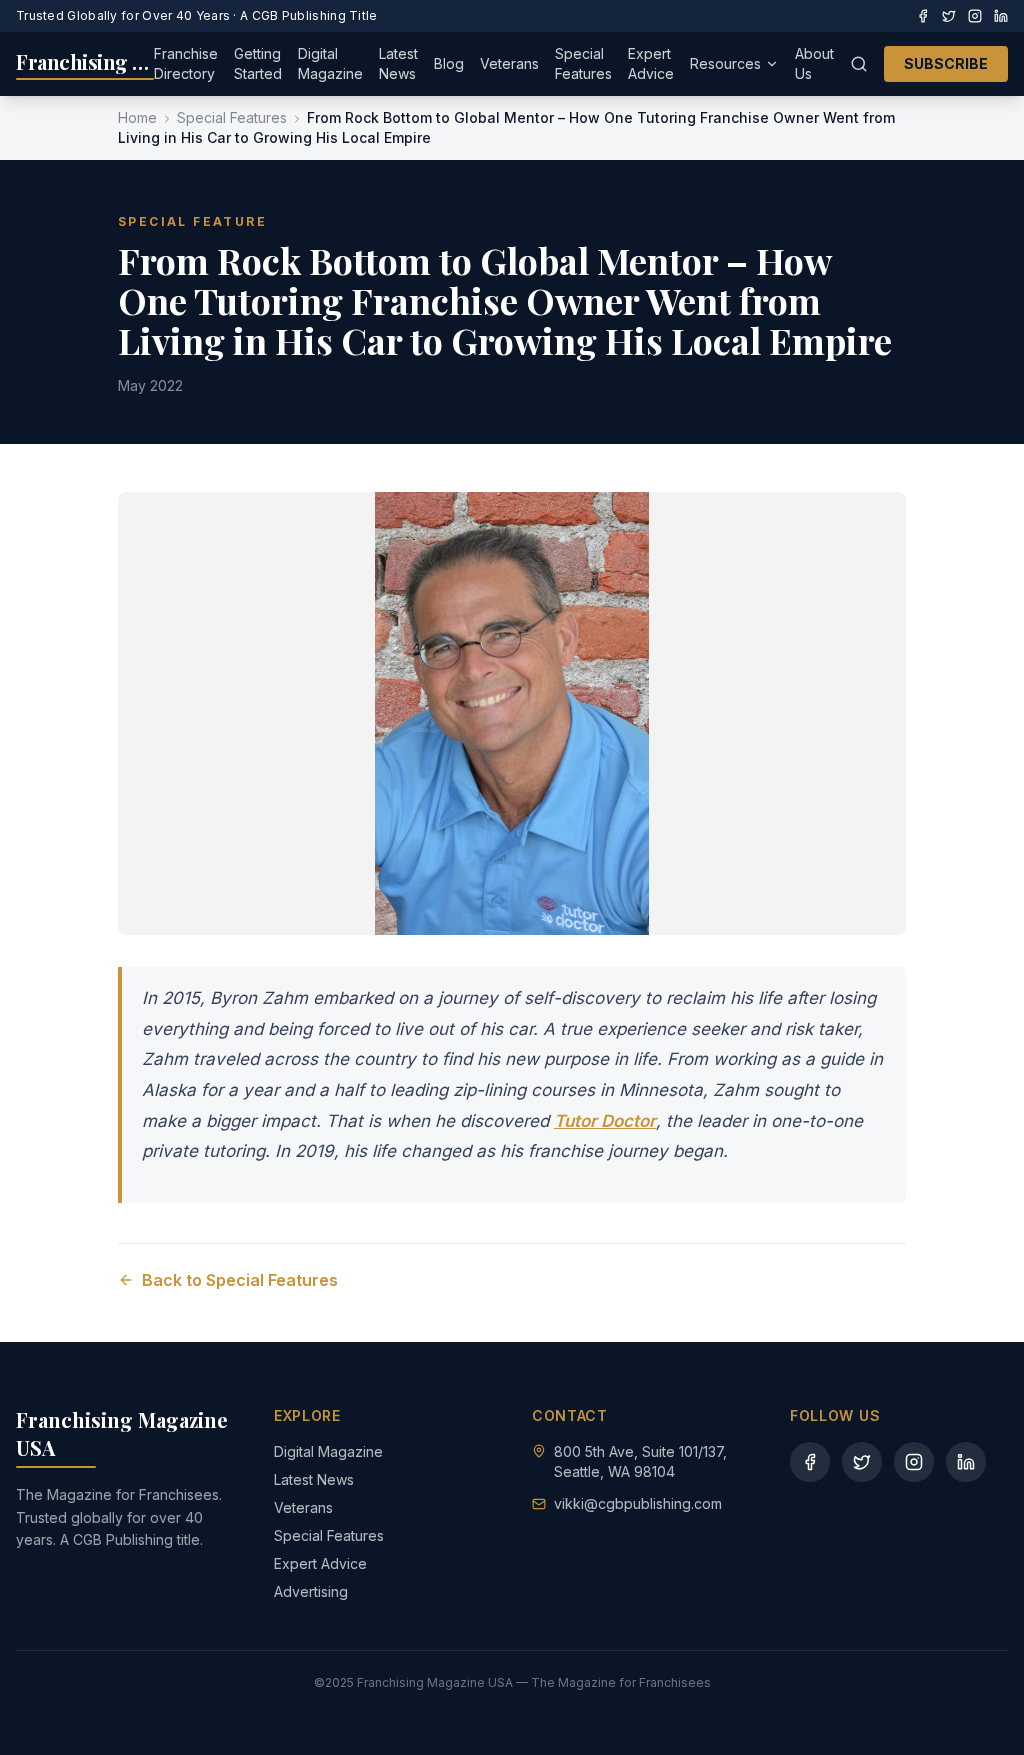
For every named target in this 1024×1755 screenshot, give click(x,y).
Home (137, 117)
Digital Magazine (330, 63)
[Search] (859, 64)
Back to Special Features (240, 1280)
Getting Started (258, 63)
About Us (814, 63)
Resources (725, 63)
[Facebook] (923, 16)
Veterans (509, 63)
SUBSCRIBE (946, 63)
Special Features (583, 63)
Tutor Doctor (605, 1121)
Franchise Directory (186, 63)
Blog (449, 63)
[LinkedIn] (1001, 16)
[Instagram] (975, 16)
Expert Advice (651, 63)
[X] (949, 16)
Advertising (311, 1591)
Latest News (398, 63)
